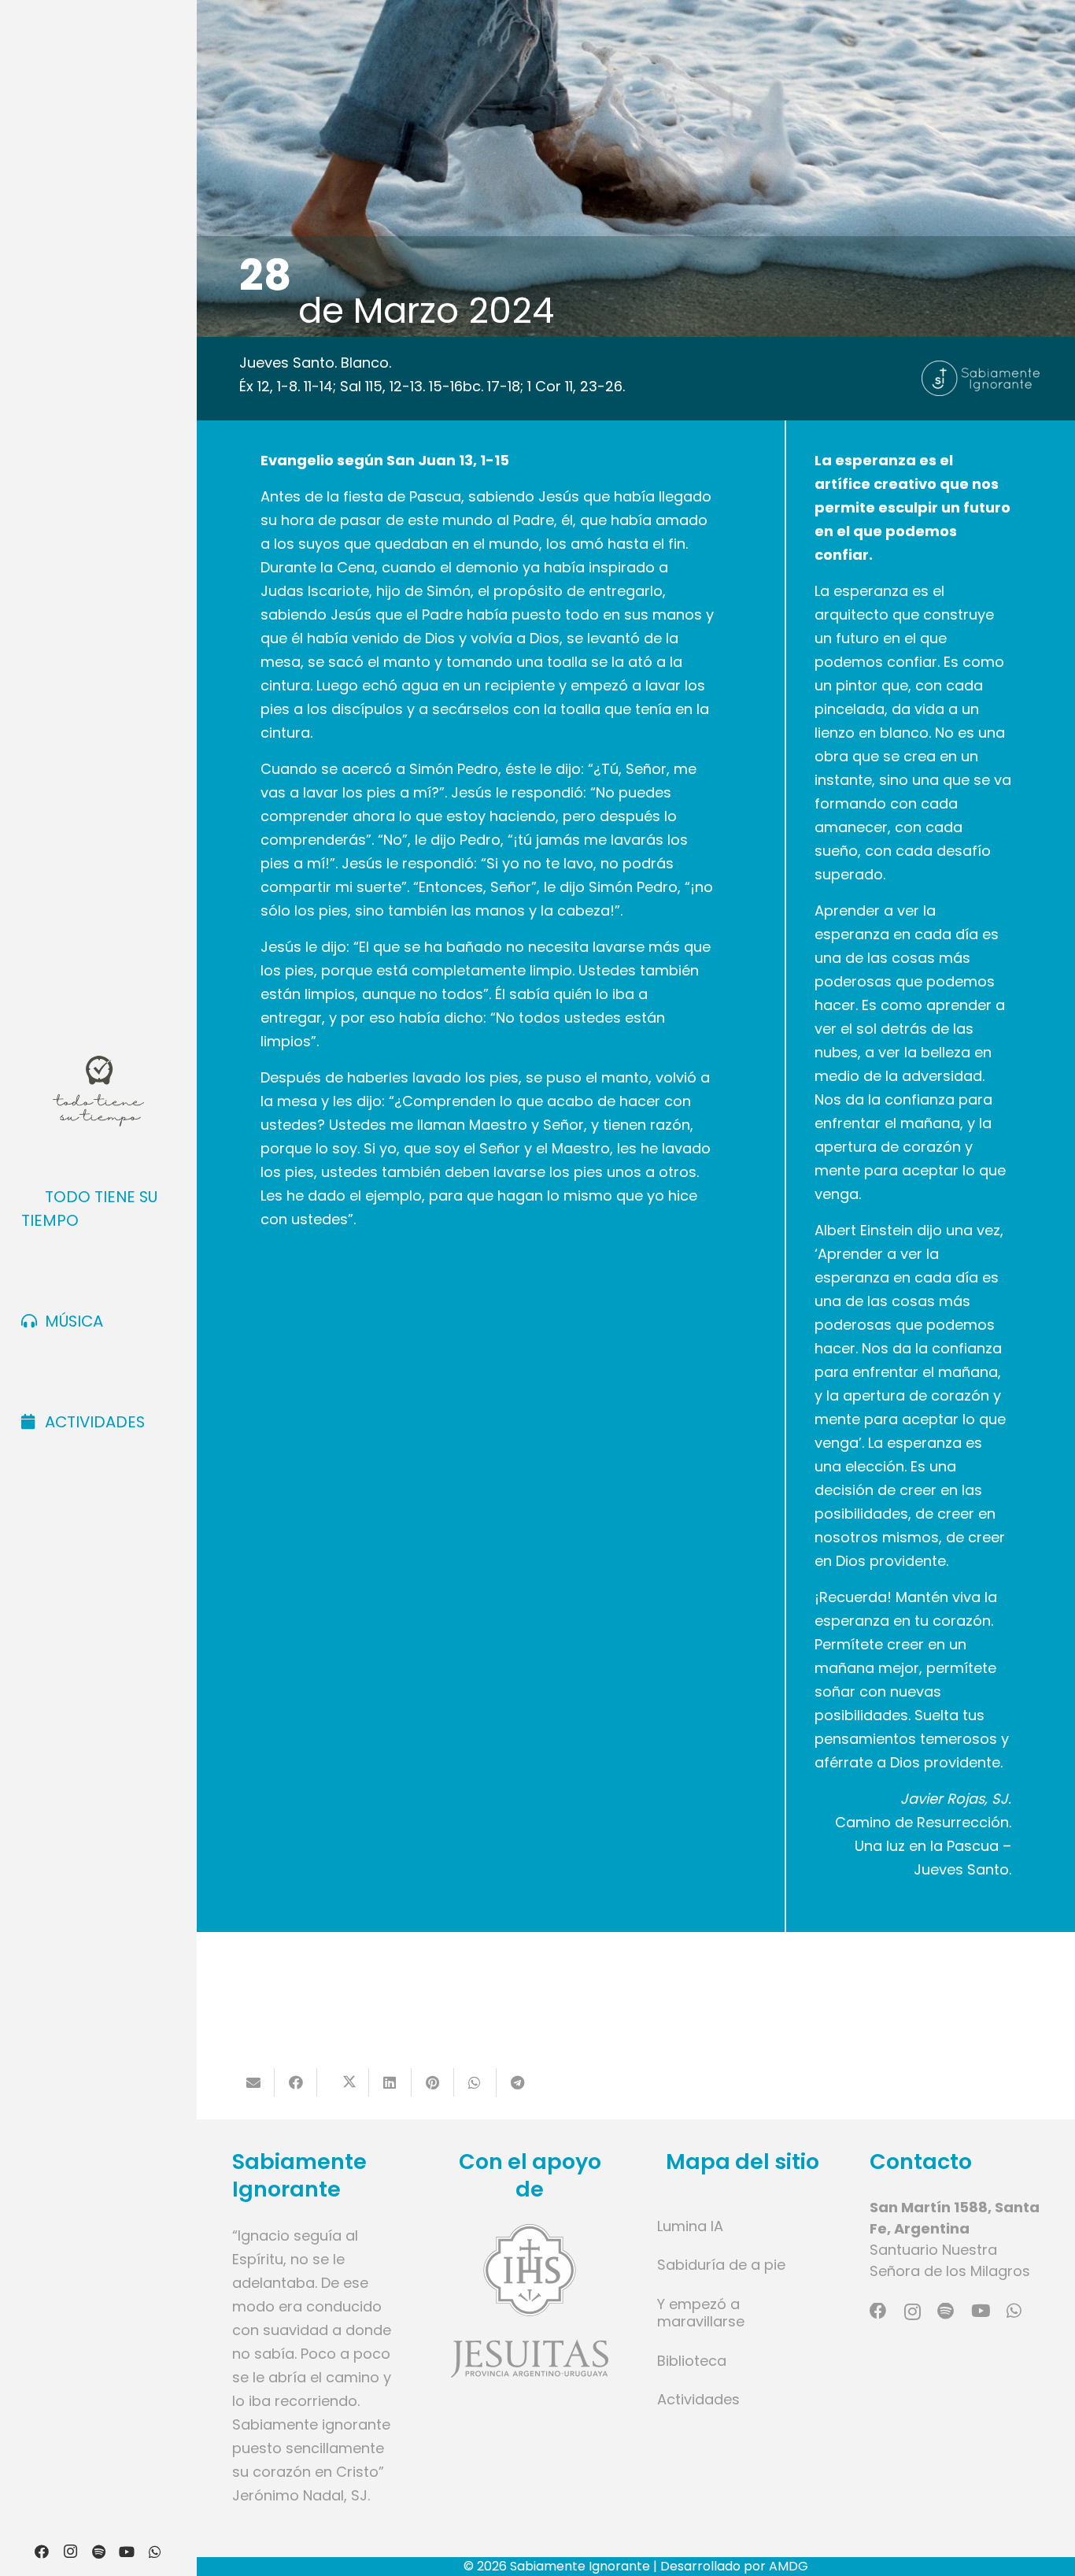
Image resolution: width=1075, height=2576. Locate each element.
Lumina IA (690, 2226)
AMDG (789, 2566)
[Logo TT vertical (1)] (98, 1091)
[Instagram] (70, 2552)
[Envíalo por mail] (253, 2082)
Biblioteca (692, 2361)
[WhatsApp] (155, 2552)
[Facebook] (42, 2552)
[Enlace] (530, 2301)
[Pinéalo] (433, 2082)
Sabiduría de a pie (721, 2265)
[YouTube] (127, 2552)
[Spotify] (98, 2552)
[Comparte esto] (296, 2082)
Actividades (698, 2399)
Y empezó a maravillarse (701, 2313)
